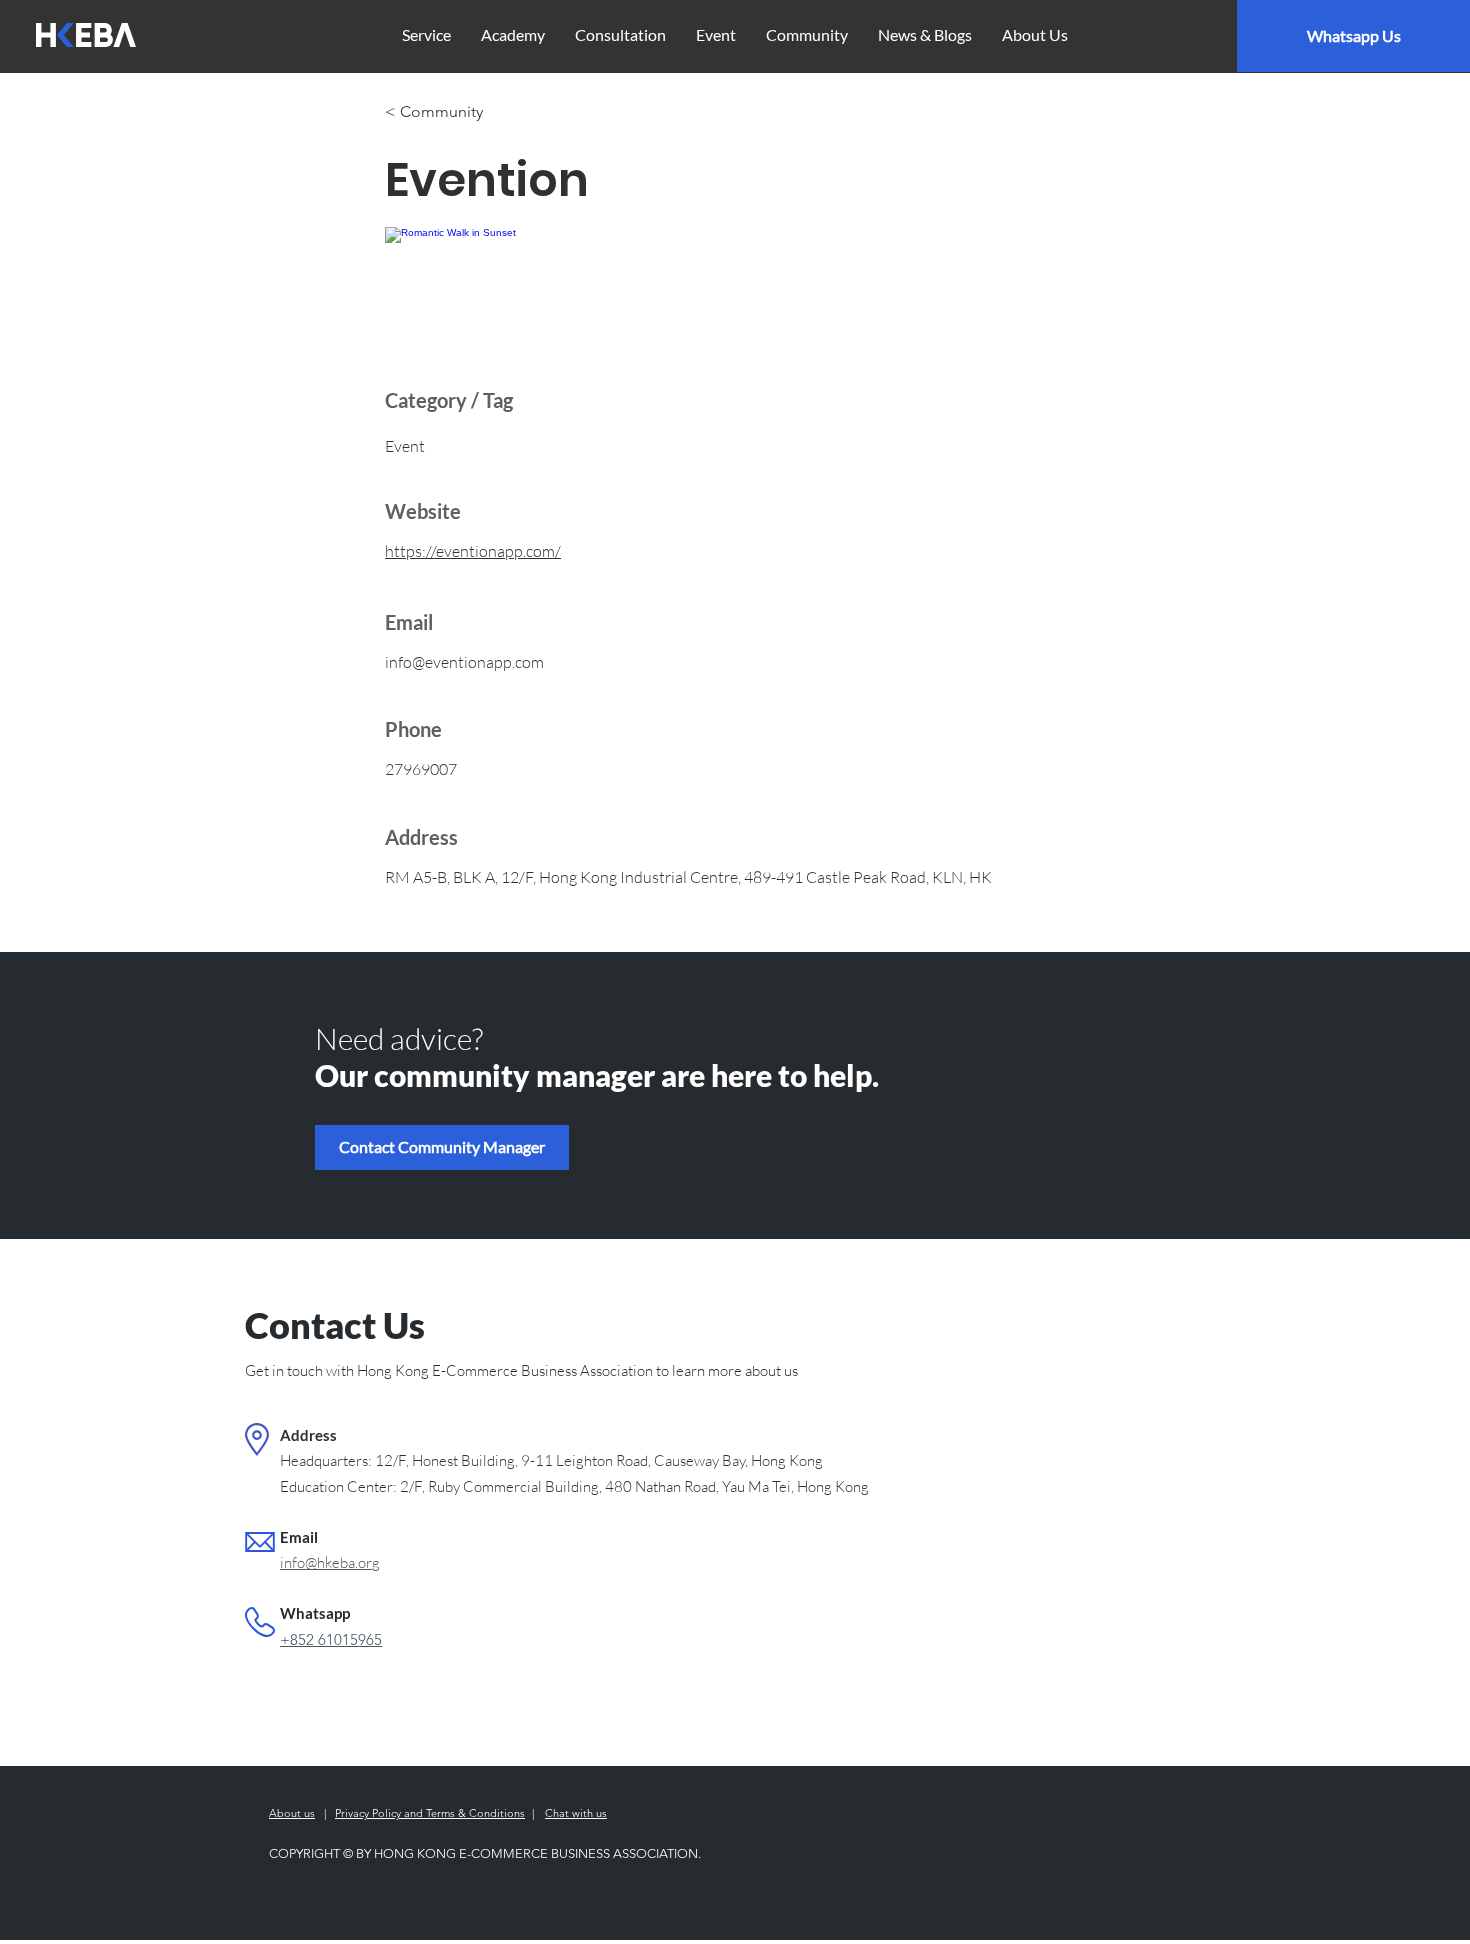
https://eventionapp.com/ (473, 551)
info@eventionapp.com (464, 662)
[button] (442, 1147)
